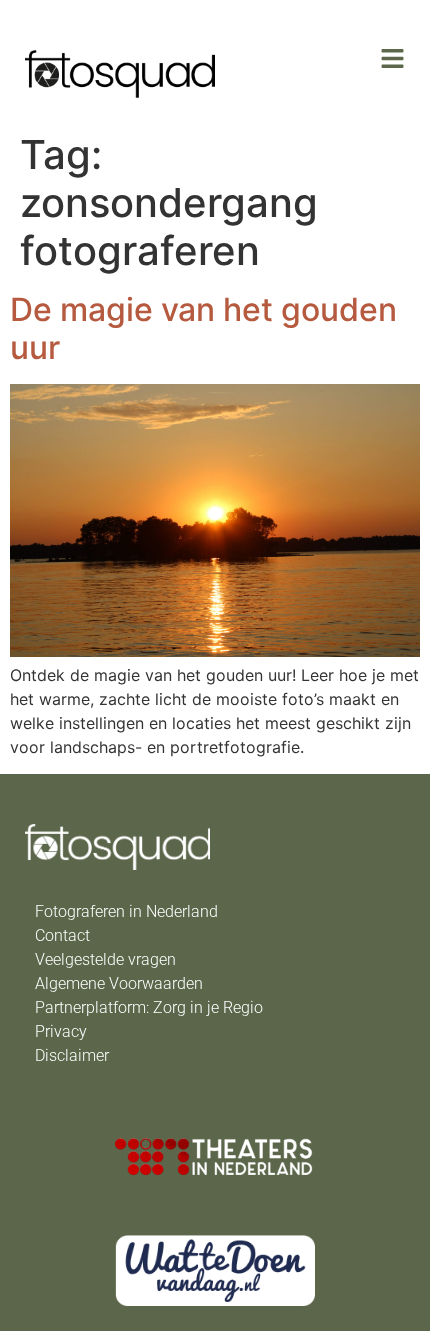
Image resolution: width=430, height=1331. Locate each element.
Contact (62, 935)
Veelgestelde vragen (105, 959)
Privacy (61, 1031)
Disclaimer (72, 1055)
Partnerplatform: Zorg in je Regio (149, 1007)
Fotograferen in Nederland (126, 911)
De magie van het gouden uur (203, 328)
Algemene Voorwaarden (119, 983)
